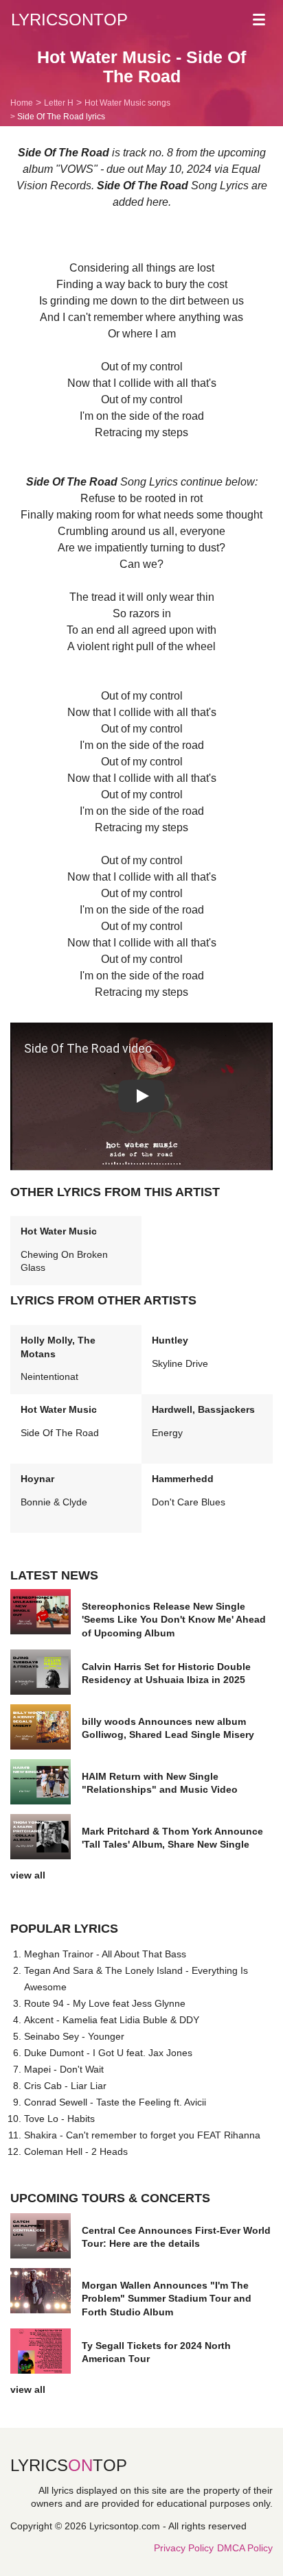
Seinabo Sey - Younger (74, 2036)
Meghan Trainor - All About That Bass (105, 1954)
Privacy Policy (184, 2548)
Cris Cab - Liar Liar (65, 2086)
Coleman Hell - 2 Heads (76, 2151)
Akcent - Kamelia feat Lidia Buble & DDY (112, 2020)
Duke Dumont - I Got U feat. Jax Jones (108, 2053)
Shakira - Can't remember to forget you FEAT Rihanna (142, 2135)
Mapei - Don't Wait (64, 2069)
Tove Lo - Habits (59, 2119)
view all (28, 1875)
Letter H (59, 103)
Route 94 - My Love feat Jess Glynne (105, 2003)
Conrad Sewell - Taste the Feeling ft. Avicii (115, 2102)
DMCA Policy (245, 2548)
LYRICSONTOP (69, 20)
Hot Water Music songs (127, 103)
